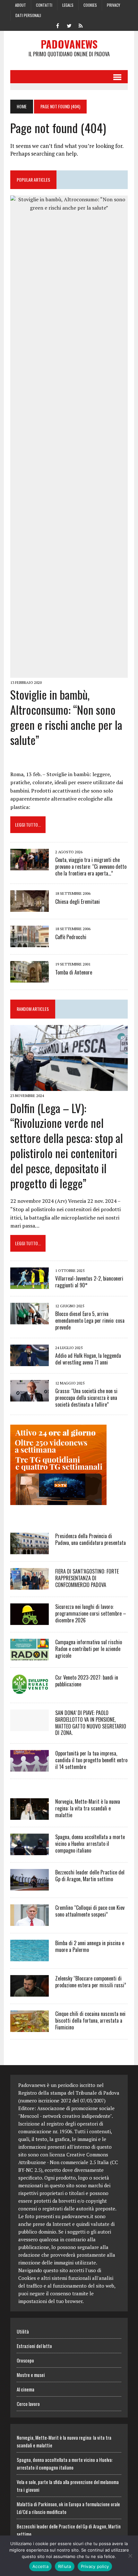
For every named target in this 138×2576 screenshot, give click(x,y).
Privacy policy (95, 2566)
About (21, 5)
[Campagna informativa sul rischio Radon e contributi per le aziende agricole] (30, 1656)
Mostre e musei (31, 2375)
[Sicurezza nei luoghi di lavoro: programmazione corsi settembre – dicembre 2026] (30, 1620)
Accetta (40, 2566)
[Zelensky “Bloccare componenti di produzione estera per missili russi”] (30, 1992)
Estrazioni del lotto (34, 2346)
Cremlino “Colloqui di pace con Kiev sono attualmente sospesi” (90, 1911)
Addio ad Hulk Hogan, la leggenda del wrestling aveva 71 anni (88, 1359)
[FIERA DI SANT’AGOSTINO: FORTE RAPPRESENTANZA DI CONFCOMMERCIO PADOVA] (30, 1585)
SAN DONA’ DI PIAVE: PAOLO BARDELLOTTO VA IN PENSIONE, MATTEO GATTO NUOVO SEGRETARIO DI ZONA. (91, 1723)
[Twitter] (69, 25)
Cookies (90, 5)
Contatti (44, 5)
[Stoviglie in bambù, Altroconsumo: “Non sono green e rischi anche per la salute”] (69, 673)
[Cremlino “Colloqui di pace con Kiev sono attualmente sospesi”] (30, 1922)
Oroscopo (25, 2360)
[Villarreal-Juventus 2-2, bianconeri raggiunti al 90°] (30, 1285)
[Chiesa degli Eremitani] (30, 908)
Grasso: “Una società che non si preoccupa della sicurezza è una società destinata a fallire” (86, 1398)
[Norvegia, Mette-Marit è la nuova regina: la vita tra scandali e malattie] (30, 1816)
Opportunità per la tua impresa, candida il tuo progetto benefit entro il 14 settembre (91, 1760)
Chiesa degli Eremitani (78, 902)
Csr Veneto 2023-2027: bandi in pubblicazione (87, 1681)
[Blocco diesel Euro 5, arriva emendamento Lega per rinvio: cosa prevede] (30, 1320)
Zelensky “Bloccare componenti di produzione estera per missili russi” (91, 1982)
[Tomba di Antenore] (30, 978)
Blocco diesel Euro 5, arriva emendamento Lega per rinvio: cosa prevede (90, 1320)
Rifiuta (65, 2566)
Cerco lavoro (28, 2404)
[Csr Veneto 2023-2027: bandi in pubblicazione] (30, 1691)
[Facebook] (57, 25)
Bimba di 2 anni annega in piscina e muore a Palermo (90, 1946)
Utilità (23, 2331)
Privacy (113, 5)
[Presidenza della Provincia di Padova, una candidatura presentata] (30, 1550)
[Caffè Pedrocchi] (30, 943)
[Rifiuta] (130, 2556)
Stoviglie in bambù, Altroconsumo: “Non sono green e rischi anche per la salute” (66, 717)
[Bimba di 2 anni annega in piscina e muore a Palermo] (30, 1957)
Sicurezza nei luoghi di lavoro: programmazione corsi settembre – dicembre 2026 (91, 1613)
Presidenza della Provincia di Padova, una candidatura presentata (91, 1539)
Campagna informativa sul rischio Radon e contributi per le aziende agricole (89, 1649)
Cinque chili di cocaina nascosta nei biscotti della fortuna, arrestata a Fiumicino (90, 2020)
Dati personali (28, 15)
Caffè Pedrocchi (71, 937)
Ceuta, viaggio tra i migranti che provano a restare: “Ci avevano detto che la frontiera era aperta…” (91, 866)
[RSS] (81, 25)
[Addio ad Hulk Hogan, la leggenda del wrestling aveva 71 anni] (30, 1362)
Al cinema (26, 2389)
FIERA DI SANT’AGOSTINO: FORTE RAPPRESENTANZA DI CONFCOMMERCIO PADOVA (87, 1578)
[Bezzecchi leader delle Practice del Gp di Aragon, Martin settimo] (30, 1886)
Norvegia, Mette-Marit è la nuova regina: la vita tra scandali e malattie (88, 1808)
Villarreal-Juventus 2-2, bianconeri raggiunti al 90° (89, 1282)
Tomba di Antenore (74, 972)
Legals (68, 5)
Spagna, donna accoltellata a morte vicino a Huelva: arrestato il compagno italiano (90, 1844)
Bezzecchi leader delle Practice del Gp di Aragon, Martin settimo (90, 1876)
